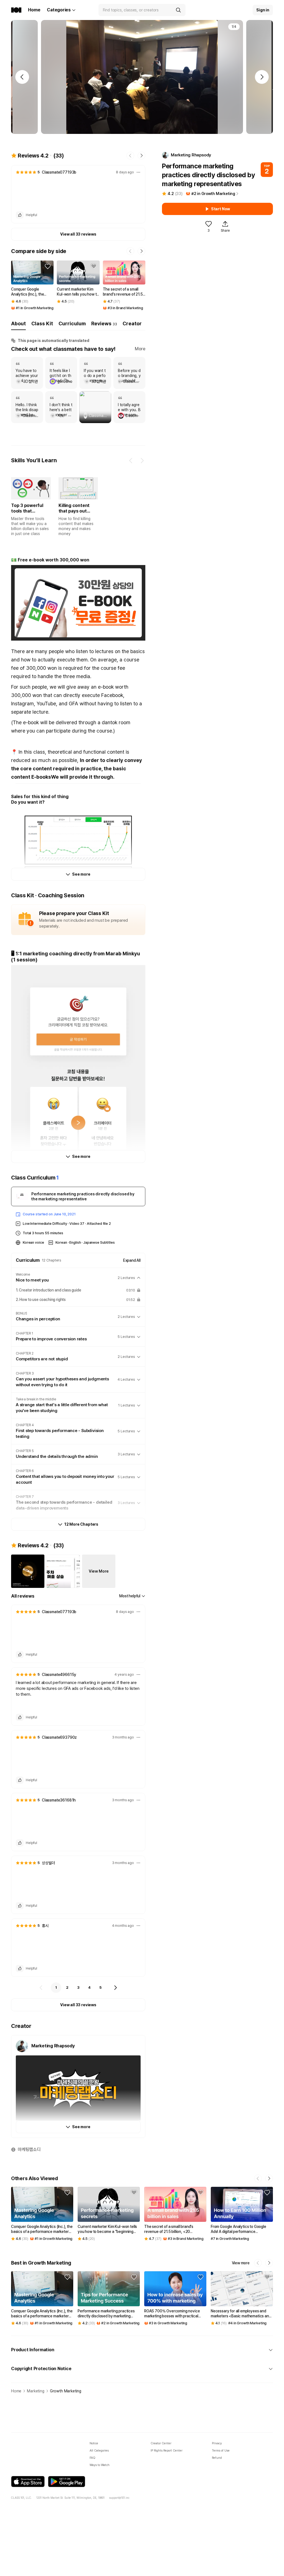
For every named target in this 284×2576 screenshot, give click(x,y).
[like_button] (20, 215)
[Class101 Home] (16, 10)
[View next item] (142, 461)
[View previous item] (131, 461)
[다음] (115, 1988)
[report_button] (138, 172)
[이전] (41, 1988)
